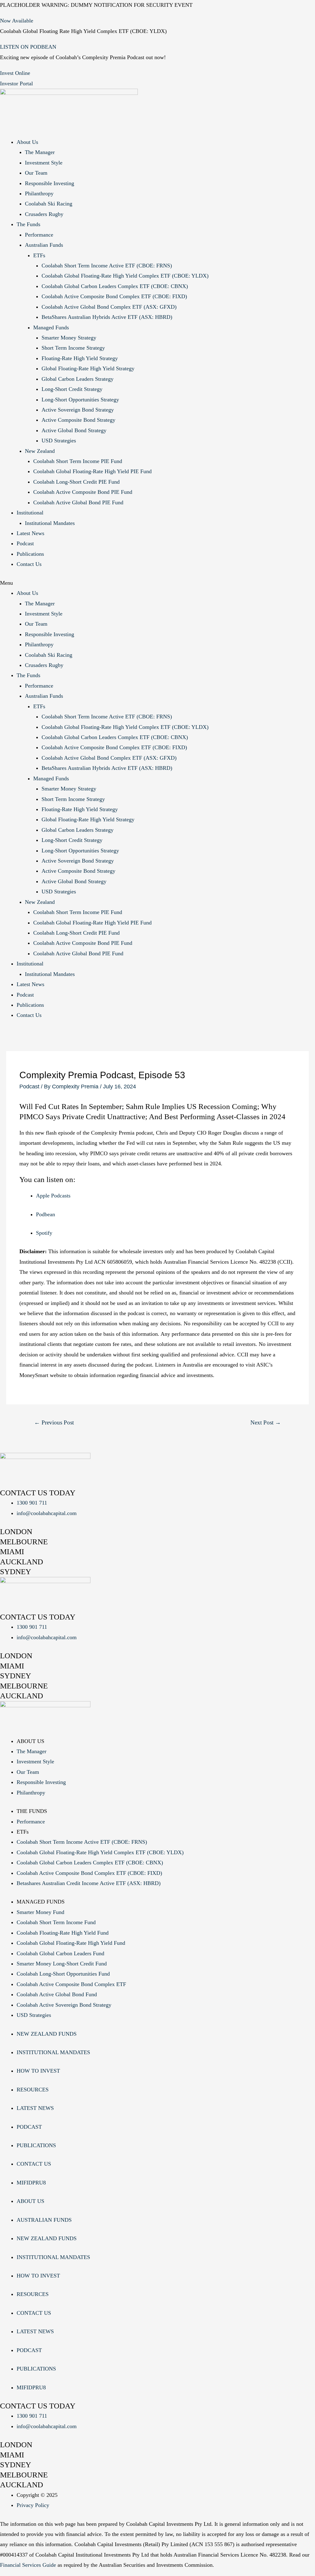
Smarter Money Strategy (69, 338)
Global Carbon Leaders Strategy (78, 379)
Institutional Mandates (50, 523)
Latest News (30, 533)
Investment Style (44, 163)
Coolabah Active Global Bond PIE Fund (78, 502)
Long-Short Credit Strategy (72, 389)
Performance (39, 235)
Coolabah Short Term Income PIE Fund (78, 461)
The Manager (40, 152)
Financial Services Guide (28, 2565)
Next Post (266, 1422)
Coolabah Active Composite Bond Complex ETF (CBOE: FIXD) (114, 296)
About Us (27, 142)
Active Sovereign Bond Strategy (78, 410)
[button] (157, 583)
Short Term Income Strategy (73, 348)
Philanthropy (39, 193)
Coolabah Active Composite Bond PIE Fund (83, 492)
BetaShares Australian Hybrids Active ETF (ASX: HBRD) (107, 317)
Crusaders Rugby (44, 214)
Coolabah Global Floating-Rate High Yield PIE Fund (92, 471)
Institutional (30, 513)
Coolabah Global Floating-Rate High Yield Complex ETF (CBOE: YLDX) (125, 276)
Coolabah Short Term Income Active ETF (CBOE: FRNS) (107, 266)
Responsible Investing (50, 183)
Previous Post (54, 1422)
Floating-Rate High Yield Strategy (80, 358)
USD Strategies (59, 441)
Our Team (36, 173)
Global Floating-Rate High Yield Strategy (88, 368)
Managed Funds (51, 327)
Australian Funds (44, 245)
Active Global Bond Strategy (74, 430)
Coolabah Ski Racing (49, 204)
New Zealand (40, 451)
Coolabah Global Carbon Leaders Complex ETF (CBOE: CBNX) (115, 286)
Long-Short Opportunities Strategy (80, 400)
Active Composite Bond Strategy (78, 420)
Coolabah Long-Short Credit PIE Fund (76, 482)
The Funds (28, 224)
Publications (30, 554)
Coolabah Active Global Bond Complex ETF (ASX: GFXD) (109, 307)
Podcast (25, 543)
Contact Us (29, 564)
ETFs (39, 255)
